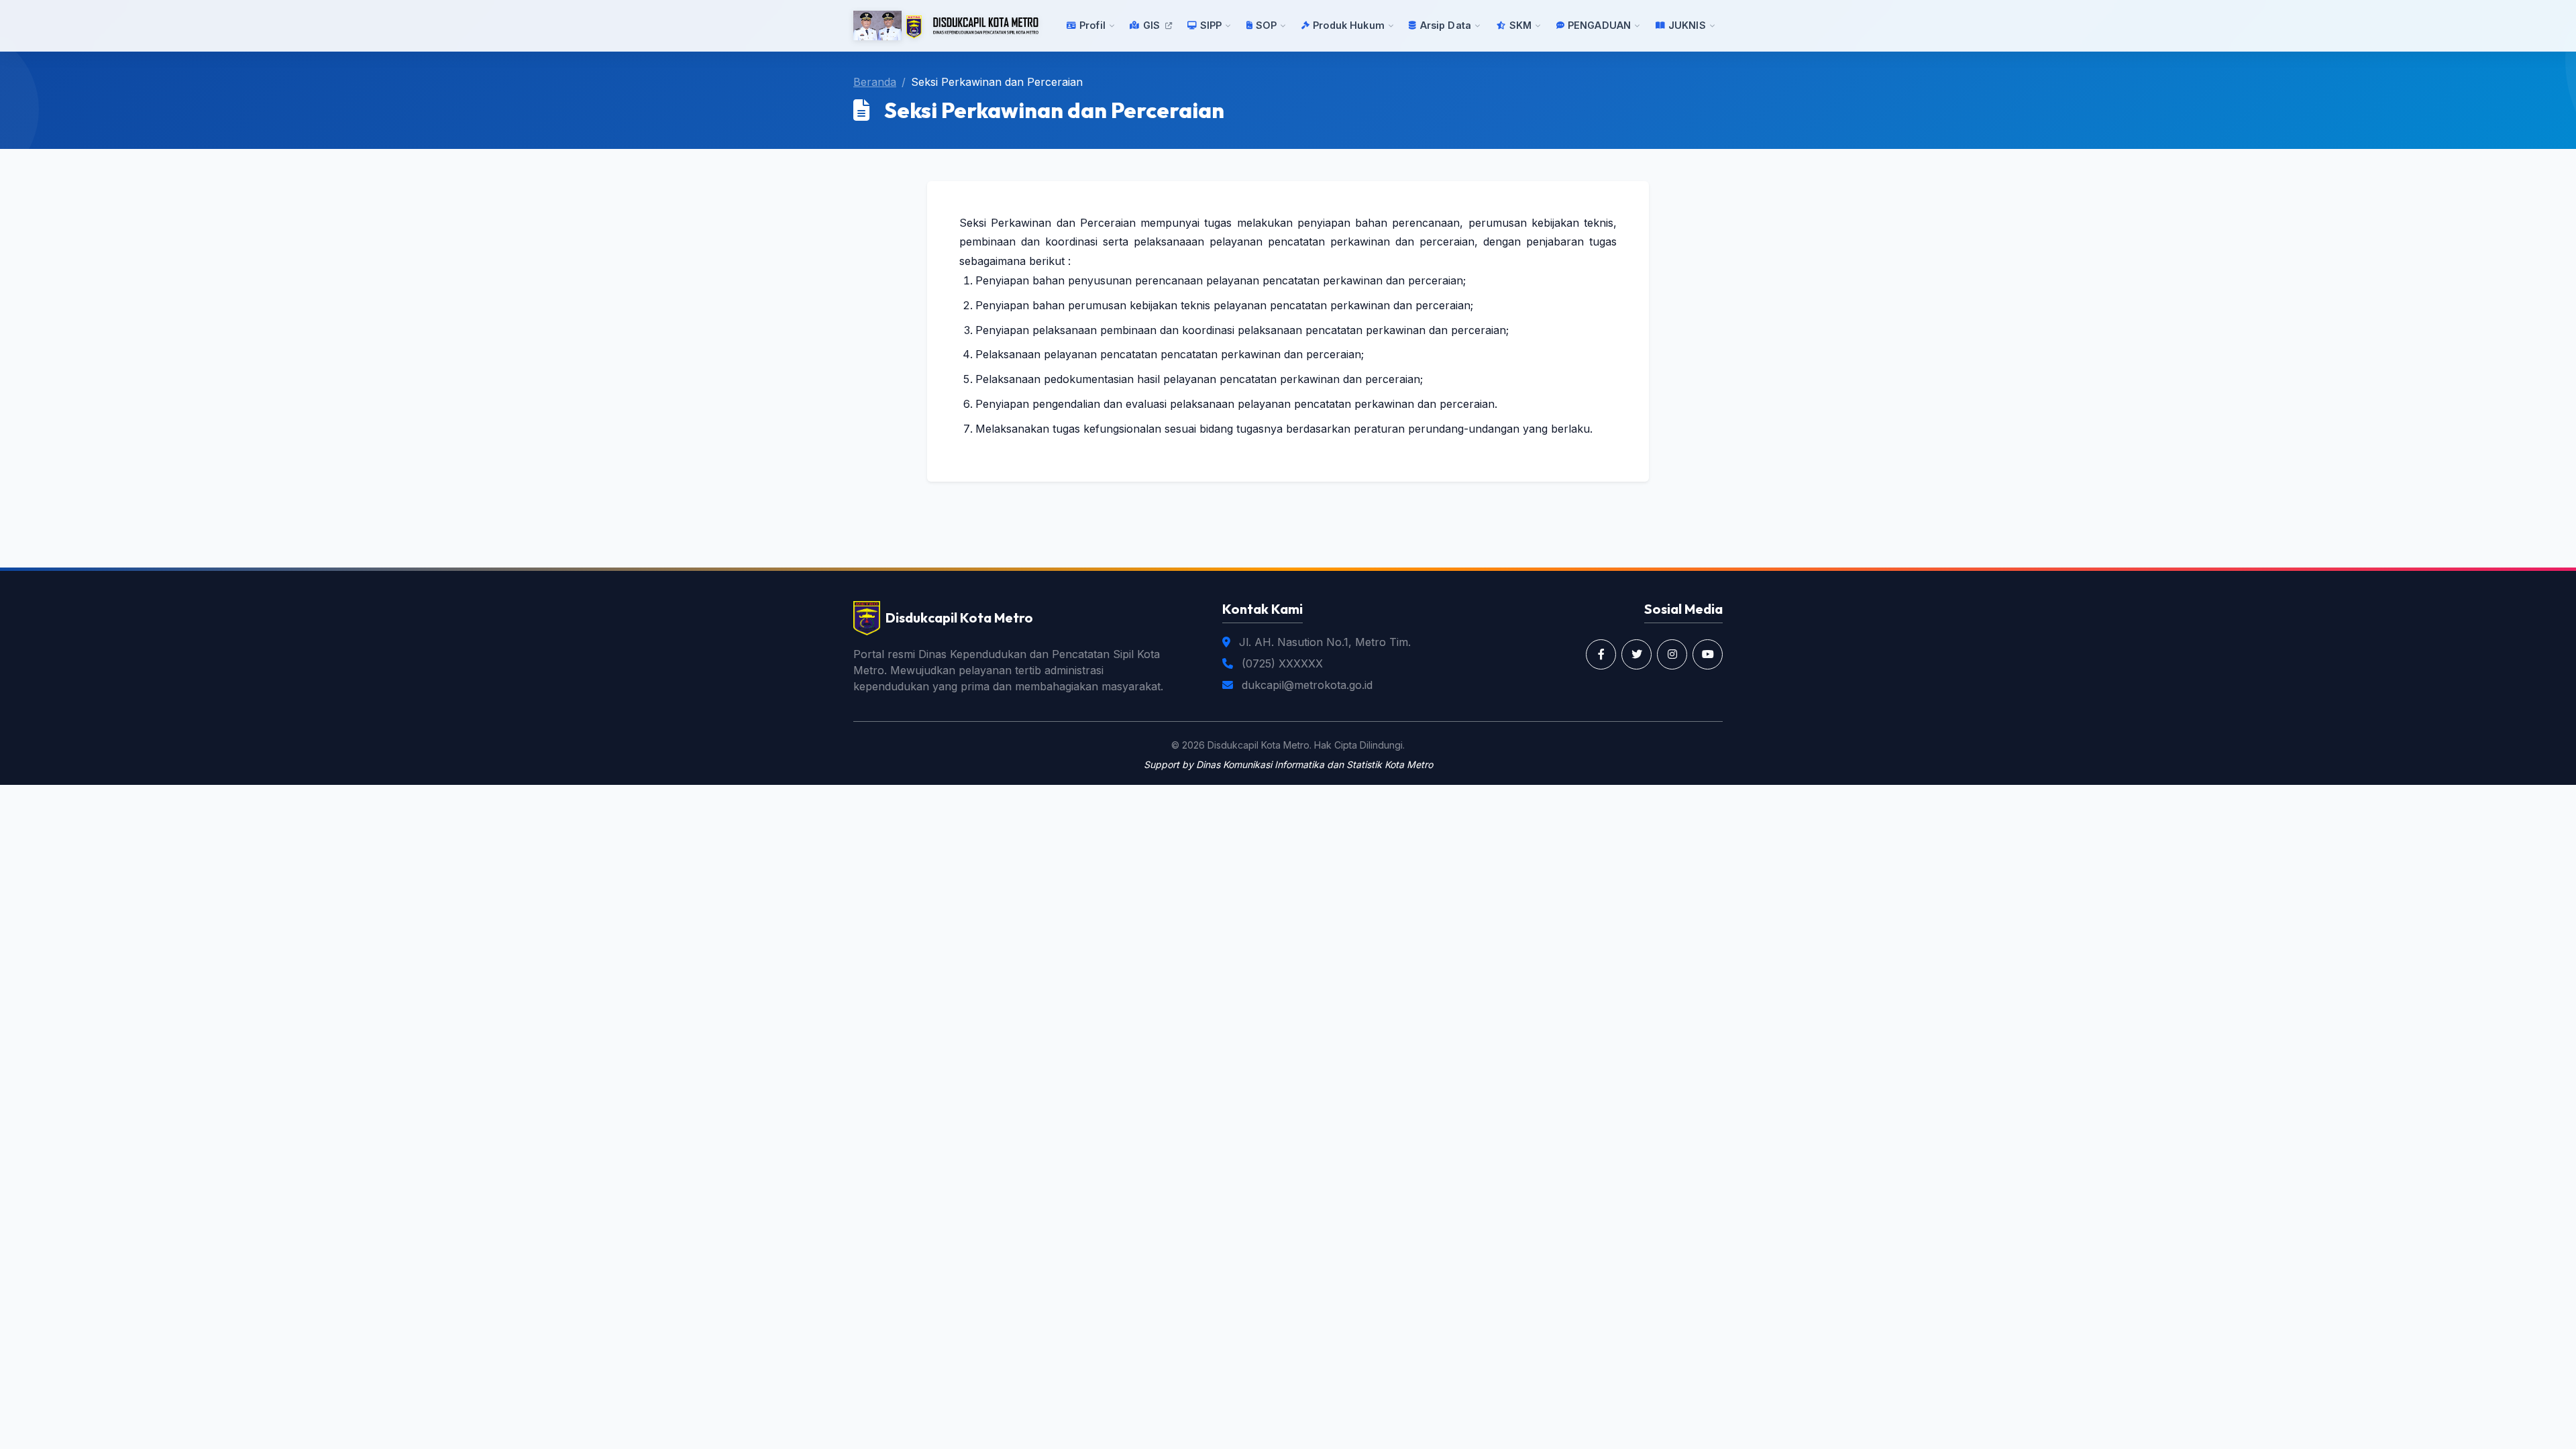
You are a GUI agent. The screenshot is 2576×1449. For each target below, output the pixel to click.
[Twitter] (1636, 654)
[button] (1091, 25)
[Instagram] (1672, 654)
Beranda (875, 82)
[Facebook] (1601, 654)
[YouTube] (1708, 654)
